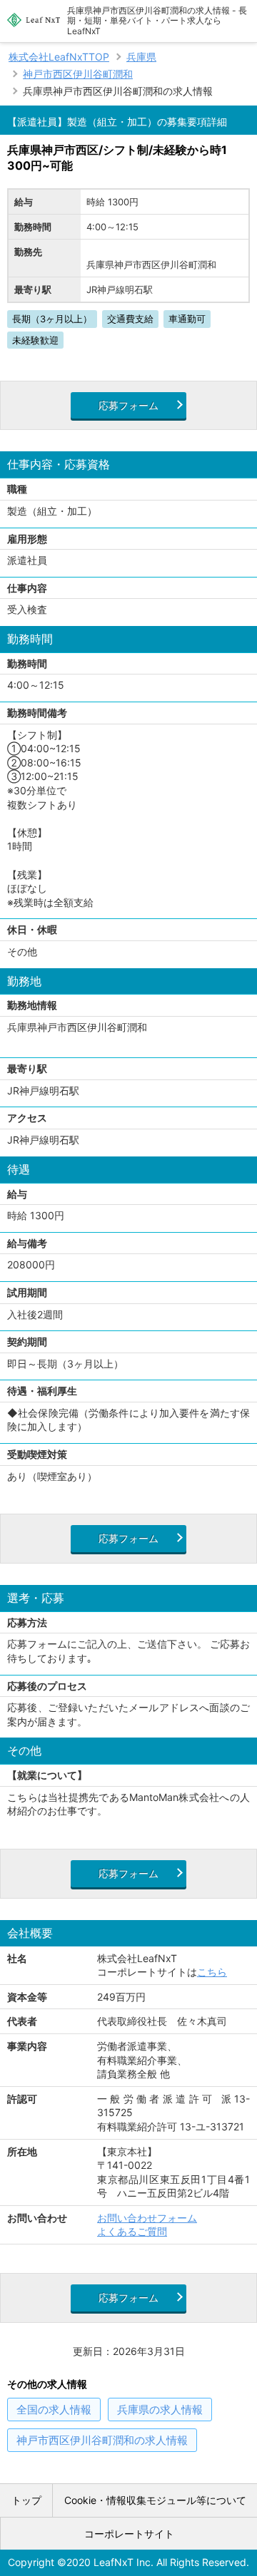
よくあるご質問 (132, 2231)
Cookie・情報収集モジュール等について (155, 2500)
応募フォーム (128, 405)
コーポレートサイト (129, 2534)
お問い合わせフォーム (147, 2218)
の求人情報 (54, 2410)
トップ (26, 2500)
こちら (212, 1972)
